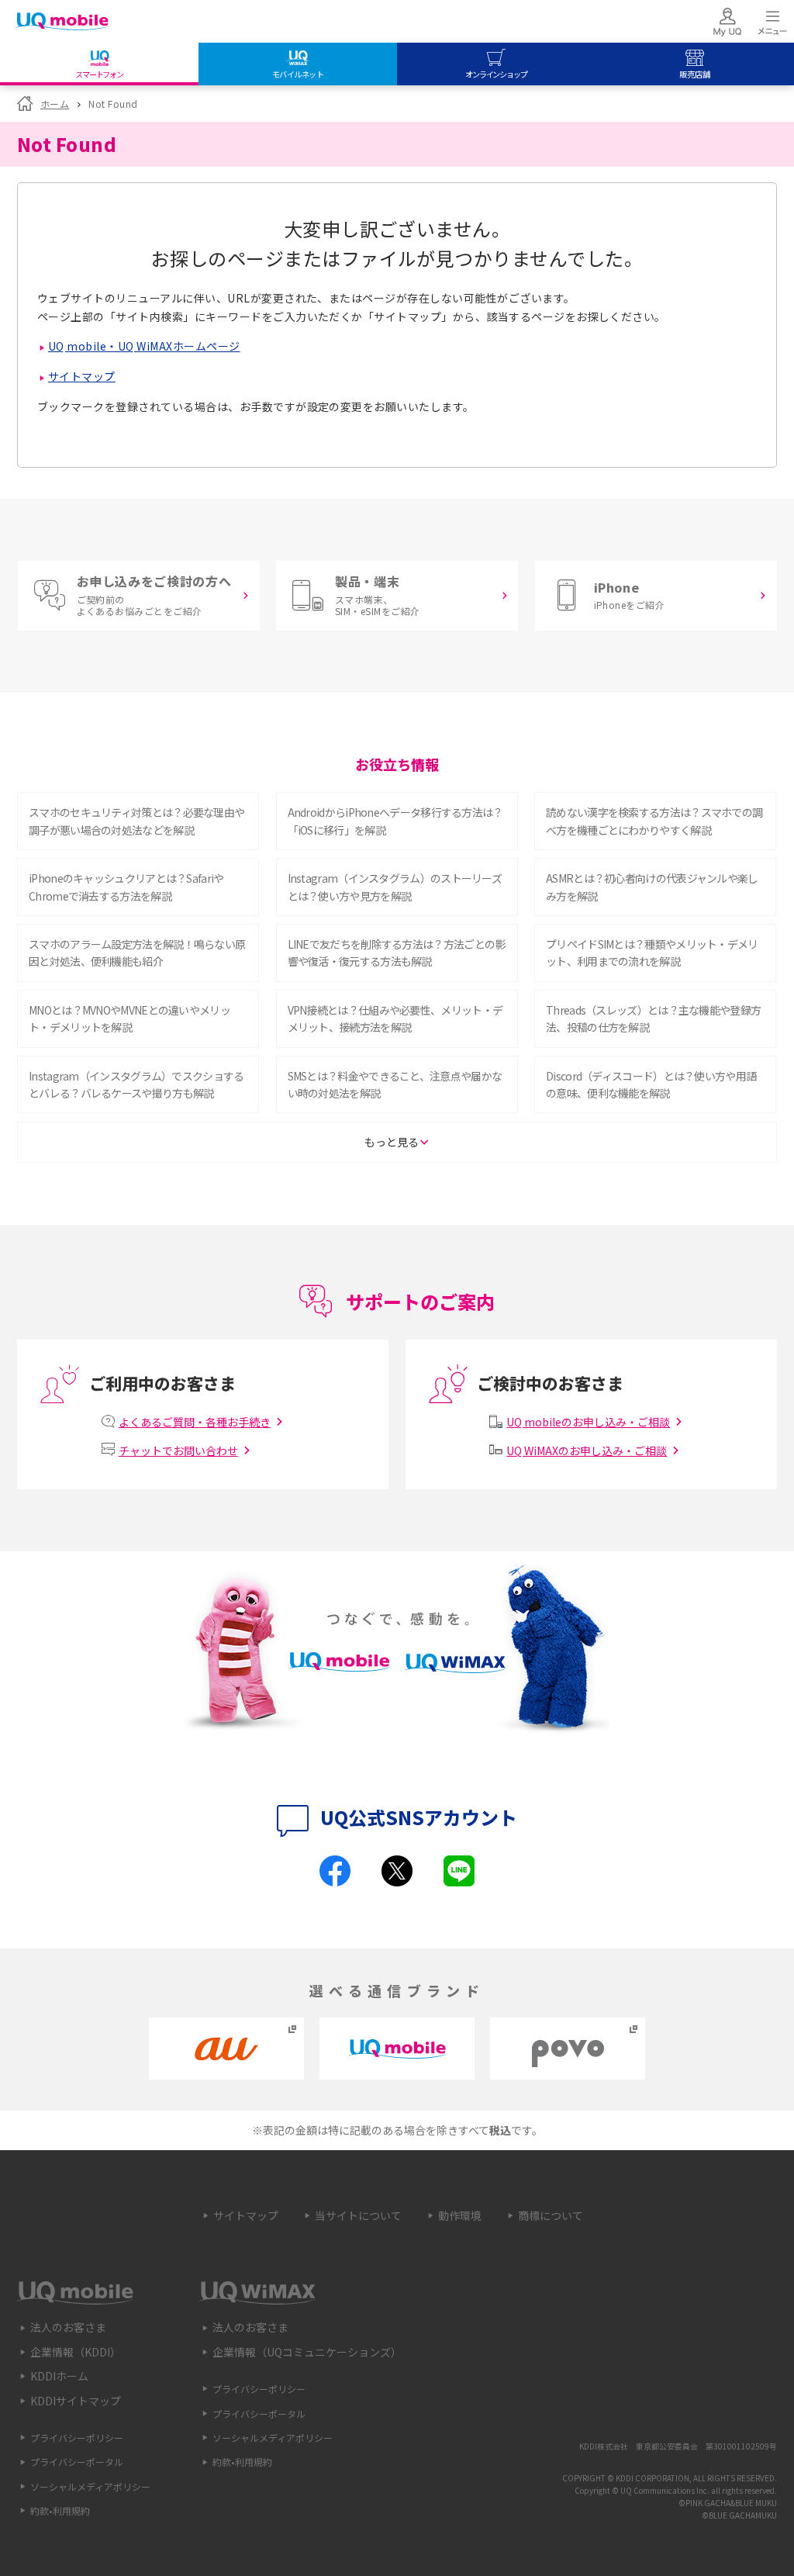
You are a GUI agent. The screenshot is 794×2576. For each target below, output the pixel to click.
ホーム (55, 104)
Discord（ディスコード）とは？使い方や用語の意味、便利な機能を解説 (651, 1084)
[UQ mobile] (62, 23)
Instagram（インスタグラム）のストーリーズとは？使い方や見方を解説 (395, 887)
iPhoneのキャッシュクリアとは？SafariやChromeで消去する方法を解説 (126, 887)
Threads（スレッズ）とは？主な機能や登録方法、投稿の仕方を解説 (653, 1018)
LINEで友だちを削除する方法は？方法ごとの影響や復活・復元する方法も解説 (397, 953)
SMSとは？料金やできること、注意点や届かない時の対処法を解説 (395, 1084)
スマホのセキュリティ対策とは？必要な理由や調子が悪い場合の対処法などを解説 (136, 821)
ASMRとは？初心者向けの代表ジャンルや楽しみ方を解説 (652, 887)
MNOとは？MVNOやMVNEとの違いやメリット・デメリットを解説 (129, 1018)
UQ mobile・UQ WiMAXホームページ (144, 346)
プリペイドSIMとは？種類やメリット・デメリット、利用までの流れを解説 (652, 953)
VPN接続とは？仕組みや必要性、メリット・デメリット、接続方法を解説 (395, 1018)
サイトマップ (82, 376)
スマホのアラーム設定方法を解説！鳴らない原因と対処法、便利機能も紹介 (137, 953)
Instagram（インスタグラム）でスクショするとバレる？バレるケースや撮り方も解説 (136, 1084)
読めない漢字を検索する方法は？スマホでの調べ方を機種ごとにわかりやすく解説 (654, 821)
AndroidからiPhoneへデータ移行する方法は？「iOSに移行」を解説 (395, 821)
